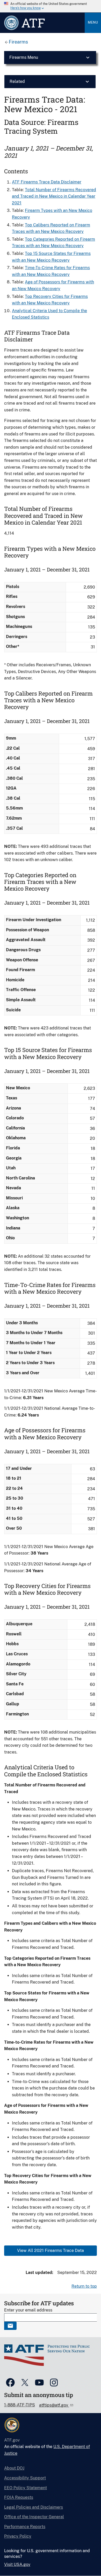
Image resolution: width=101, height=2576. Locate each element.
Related (17, 81)
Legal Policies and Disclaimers (34, 2507)
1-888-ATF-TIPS (20, 2405)
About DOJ (14, 2468)
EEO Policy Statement (26, 2488)
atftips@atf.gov (54, 2405)
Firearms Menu (24, 57)
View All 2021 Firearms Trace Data (51, 2251)
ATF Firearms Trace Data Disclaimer (47, 182)
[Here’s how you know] (51, 6)
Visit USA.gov (17, 2564)
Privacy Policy (18, 2536)
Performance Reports (25, 2527)
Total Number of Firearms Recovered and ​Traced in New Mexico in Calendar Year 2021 (54, 196)
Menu (93, 22)
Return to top (84, 2286)
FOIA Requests (19, 2497)
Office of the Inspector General (34, 2517)
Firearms (18, 42)
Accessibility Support (25, 2478)
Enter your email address (28, 2310)
